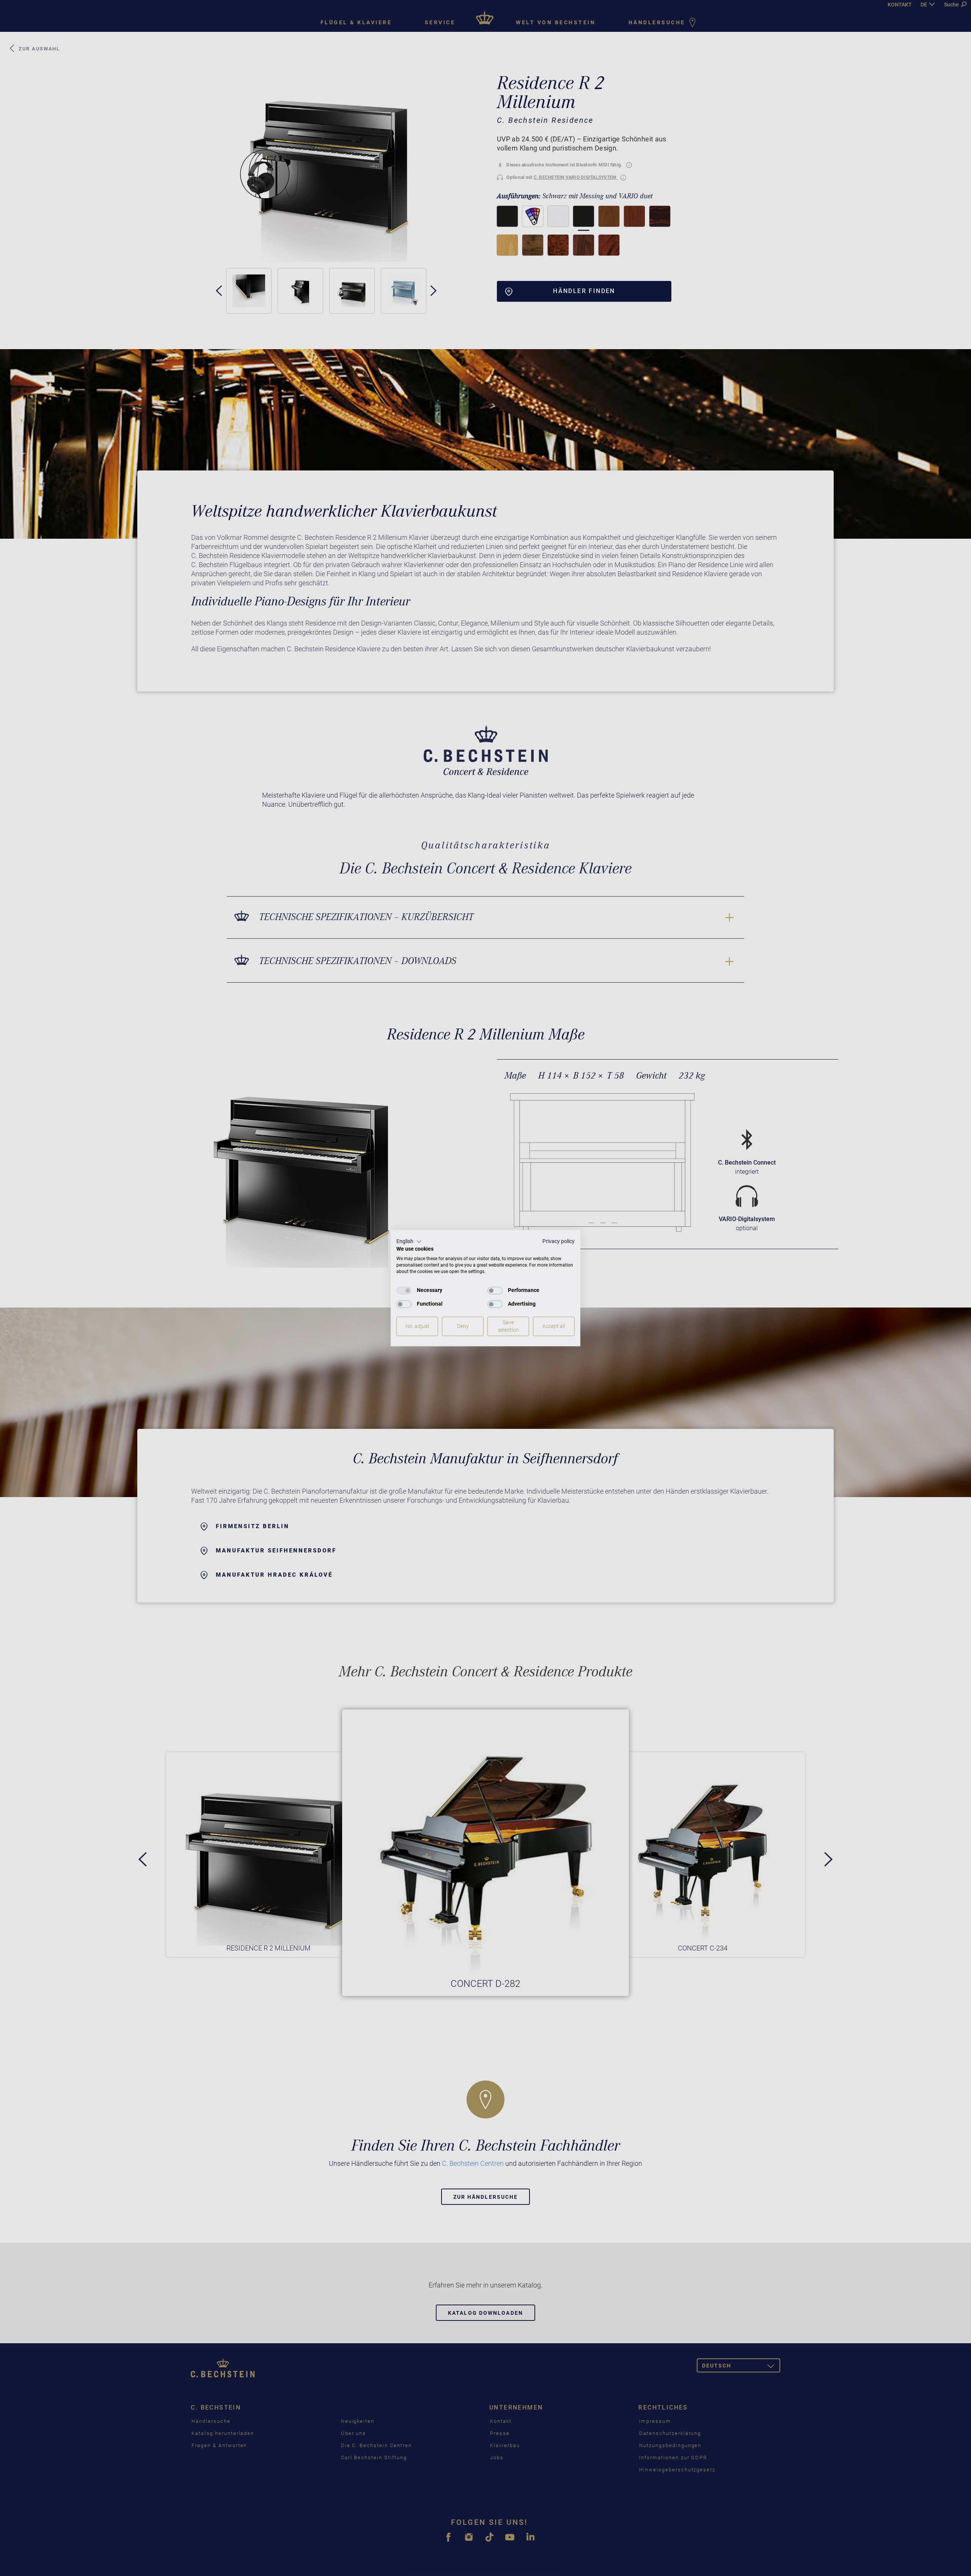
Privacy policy (559, 1241)
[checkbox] (404, 1290)
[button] (409, 1242)
